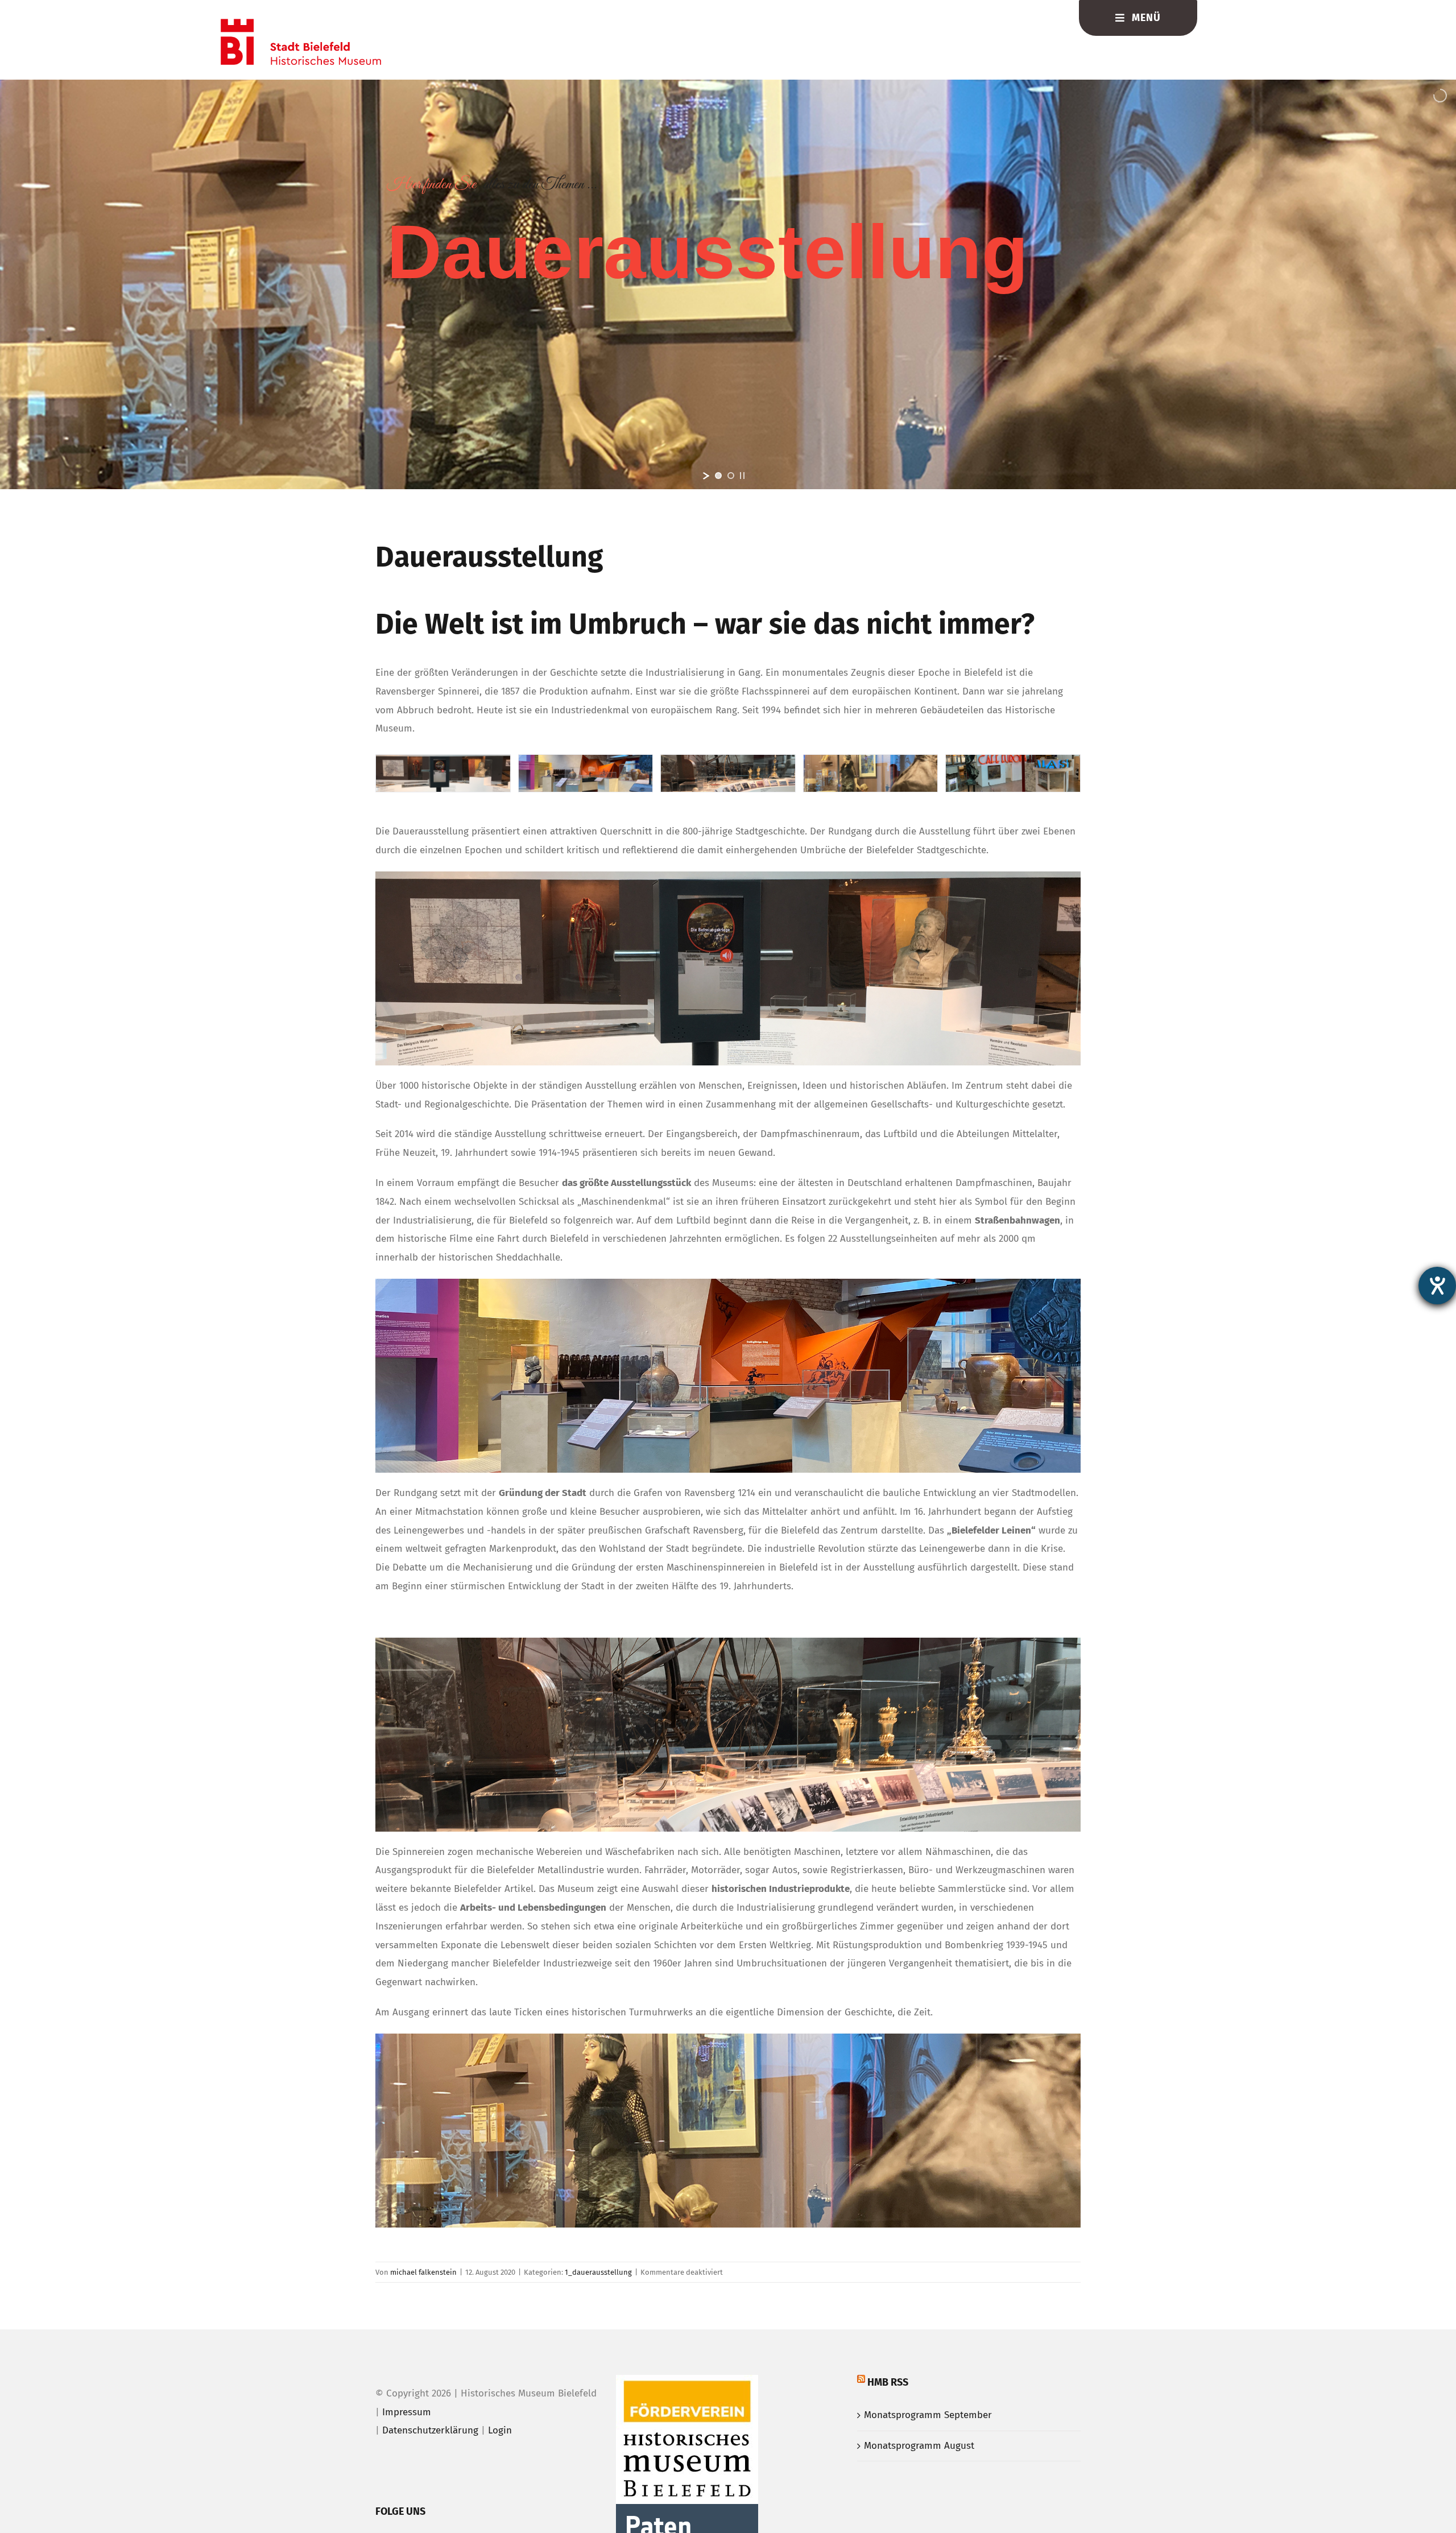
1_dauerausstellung (598, 2272)
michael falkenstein (423, 2272)
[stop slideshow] (742, 476)
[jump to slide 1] (718, 476)
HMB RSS (888, 2382)
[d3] (728, 761)
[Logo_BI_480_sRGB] (301, 24)
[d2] (586, 761)
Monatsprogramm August (919, 2446)
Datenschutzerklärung (430, 2430)
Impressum (407, 2412)
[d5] (1013, 761)
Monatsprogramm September (928, 2415)
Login (500, 2430)
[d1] (871, 761)
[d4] (443, 761)
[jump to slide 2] (731, 476)
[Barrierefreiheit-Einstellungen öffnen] (1437, 1286)
